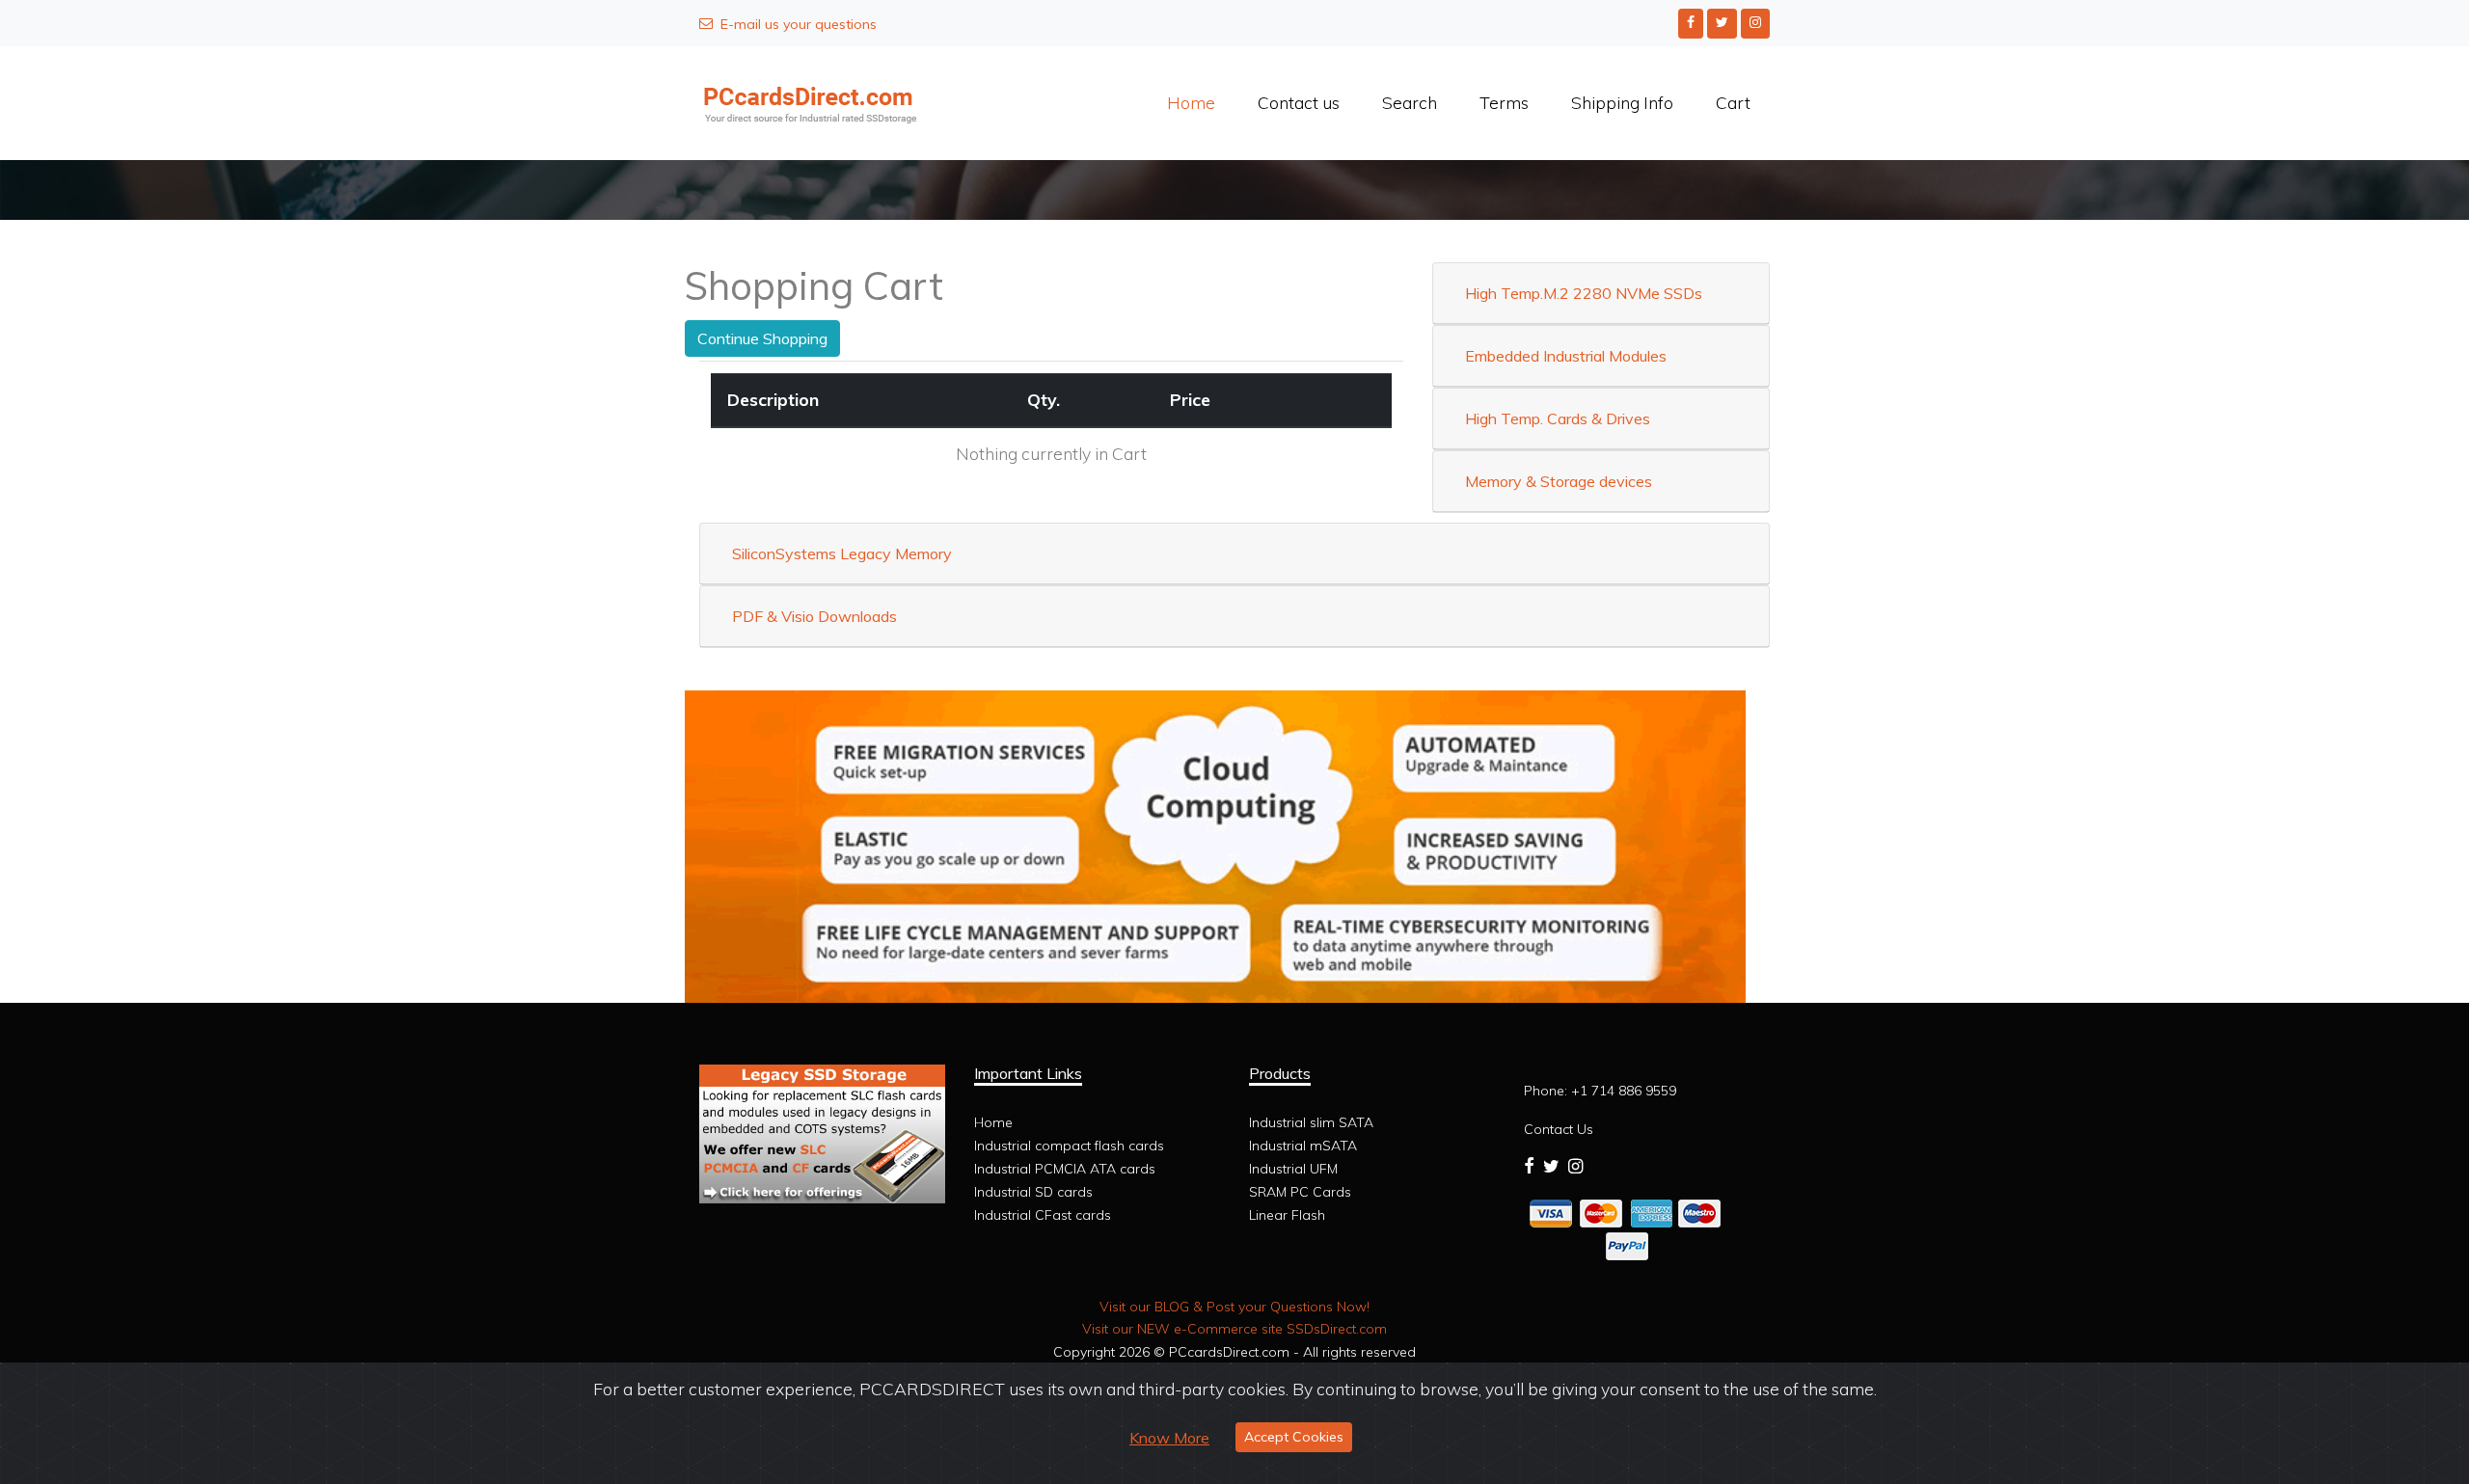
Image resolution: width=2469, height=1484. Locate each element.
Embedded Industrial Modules (1566, 356)
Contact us (1299, 102)
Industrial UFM (1293, 1169)
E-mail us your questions (799, 24)
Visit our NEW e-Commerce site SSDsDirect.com (1234, 1329)
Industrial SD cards (1033, 1192)
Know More (1169, 1438)
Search (1410, 102)
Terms (1504, 102)
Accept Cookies (1294, 1437)
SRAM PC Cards (1300, 1192)
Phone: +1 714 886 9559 (1600, 1091)
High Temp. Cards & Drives (1558, 418)
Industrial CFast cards (1043, 1215)
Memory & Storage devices (1559, 481)
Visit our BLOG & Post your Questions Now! (1234, 1307)
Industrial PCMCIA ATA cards (1065, 1169)
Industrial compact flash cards (1069, 1146)
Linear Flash (1287, 1215)
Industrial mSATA (1303, 1146)
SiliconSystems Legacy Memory (842, 553)
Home (1191, 102)
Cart (1733, 102)
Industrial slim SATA (1311, 1122)
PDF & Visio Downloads (814, 616)
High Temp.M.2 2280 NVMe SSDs (1584, 293)
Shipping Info (1622, 102)
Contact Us (1559, 1129)
